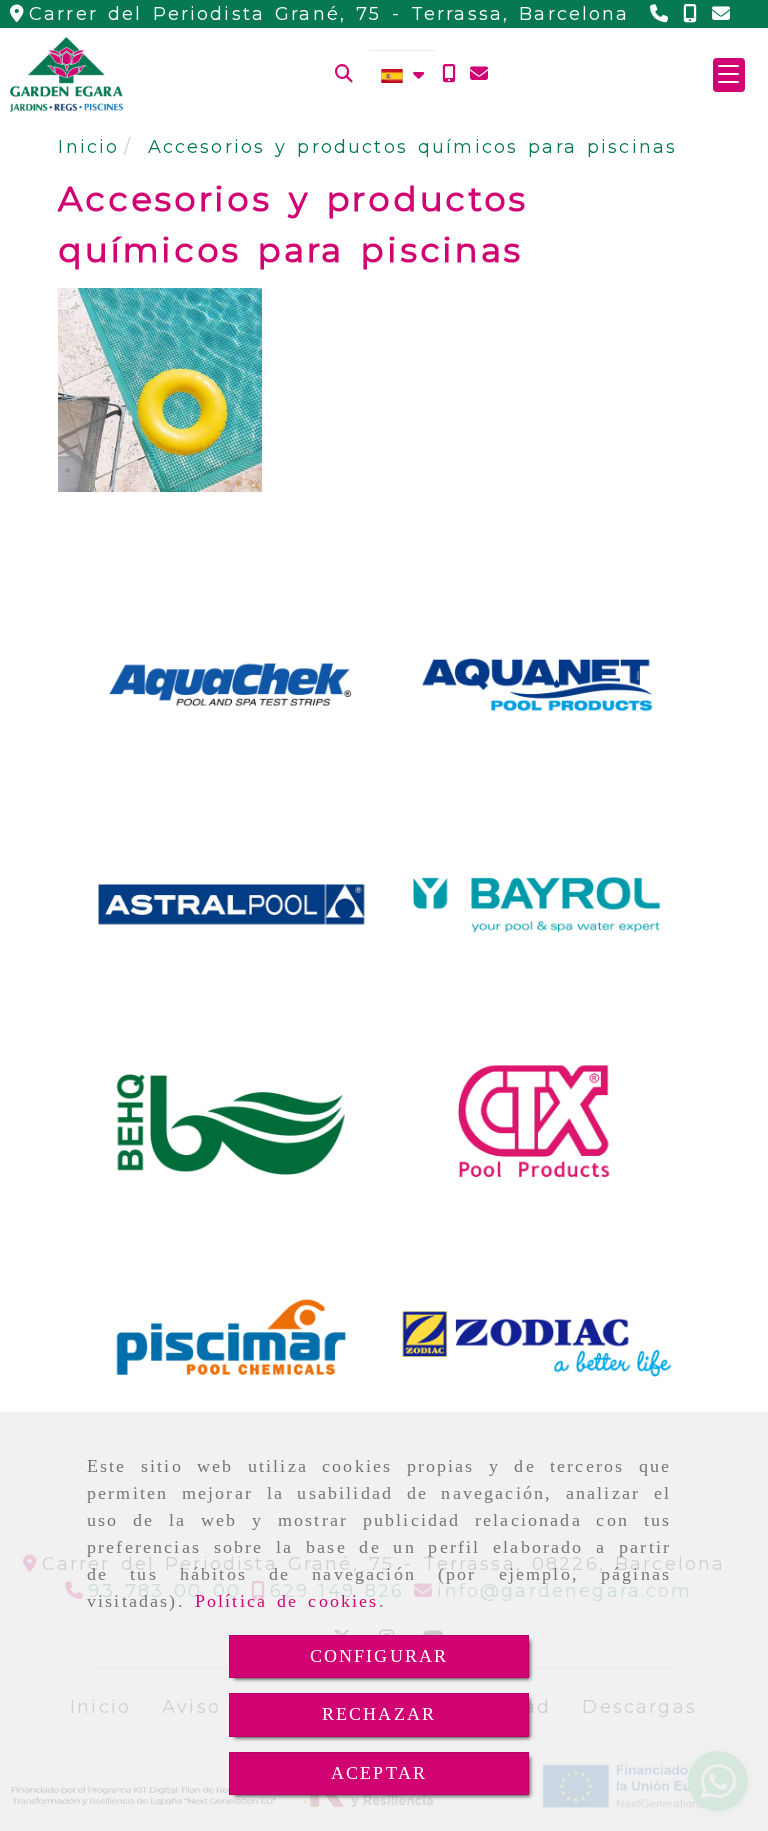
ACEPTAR (379, 1773)
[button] (729, 75)
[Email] (479, 74)
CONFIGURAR (379, 1656)
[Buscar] (344, 74)
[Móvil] (449, 74)
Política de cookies (287, 1601)
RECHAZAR (379, 1714)
